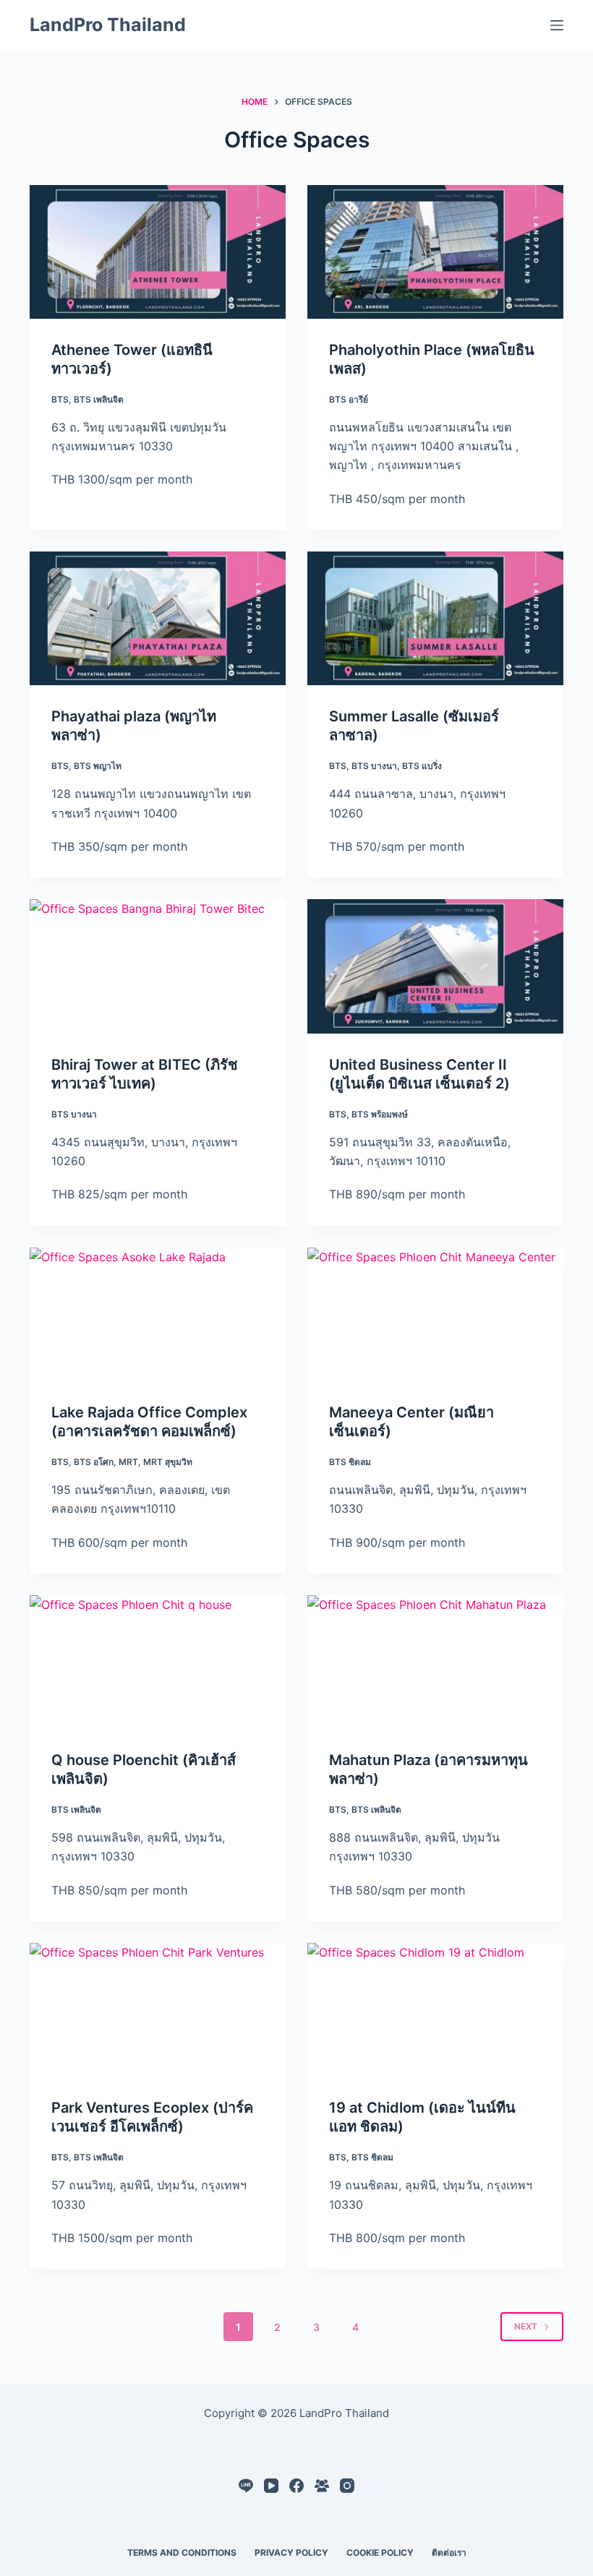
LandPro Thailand (108, 25)
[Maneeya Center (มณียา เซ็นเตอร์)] (435, 1314)
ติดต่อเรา (449, 2553)
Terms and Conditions (182, 2553)
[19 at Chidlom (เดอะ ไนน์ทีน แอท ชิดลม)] (435, 2010)
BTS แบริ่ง (422, 766)
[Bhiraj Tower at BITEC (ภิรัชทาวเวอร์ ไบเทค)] (158, 966)
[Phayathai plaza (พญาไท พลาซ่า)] (158, 618)
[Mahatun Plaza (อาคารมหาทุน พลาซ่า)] (435, 1662)
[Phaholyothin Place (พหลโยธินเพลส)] (435, 252)
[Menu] (557, 25)
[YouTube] (271, 2486)
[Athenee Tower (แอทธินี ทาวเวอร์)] (158, 252)
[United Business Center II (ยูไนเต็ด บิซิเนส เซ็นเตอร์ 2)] (435, 966)
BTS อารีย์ (349, 399)
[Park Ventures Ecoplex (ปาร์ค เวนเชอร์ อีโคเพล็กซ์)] (158, 2010)
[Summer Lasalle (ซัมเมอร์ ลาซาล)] (435, 618)
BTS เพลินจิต (99, 399)
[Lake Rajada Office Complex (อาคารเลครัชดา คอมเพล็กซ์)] (158, 1314)
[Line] (246, 2486)
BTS (60, 399)
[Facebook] (296, 2486)
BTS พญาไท (98, 766)
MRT (128, 1462)
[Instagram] (347, 2486)
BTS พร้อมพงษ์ (380, 1114)
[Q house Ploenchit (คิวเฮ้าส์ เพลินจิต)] (158, 1662)
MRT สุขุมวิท (168, 1462)
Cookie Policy (380, 2553)
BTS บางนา (374, 766)
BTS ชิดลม (350, 1462)
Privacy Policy (291, 2553)
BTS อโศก (94, 1462)
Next (526, 2326)
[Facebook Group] (322, 2486)
